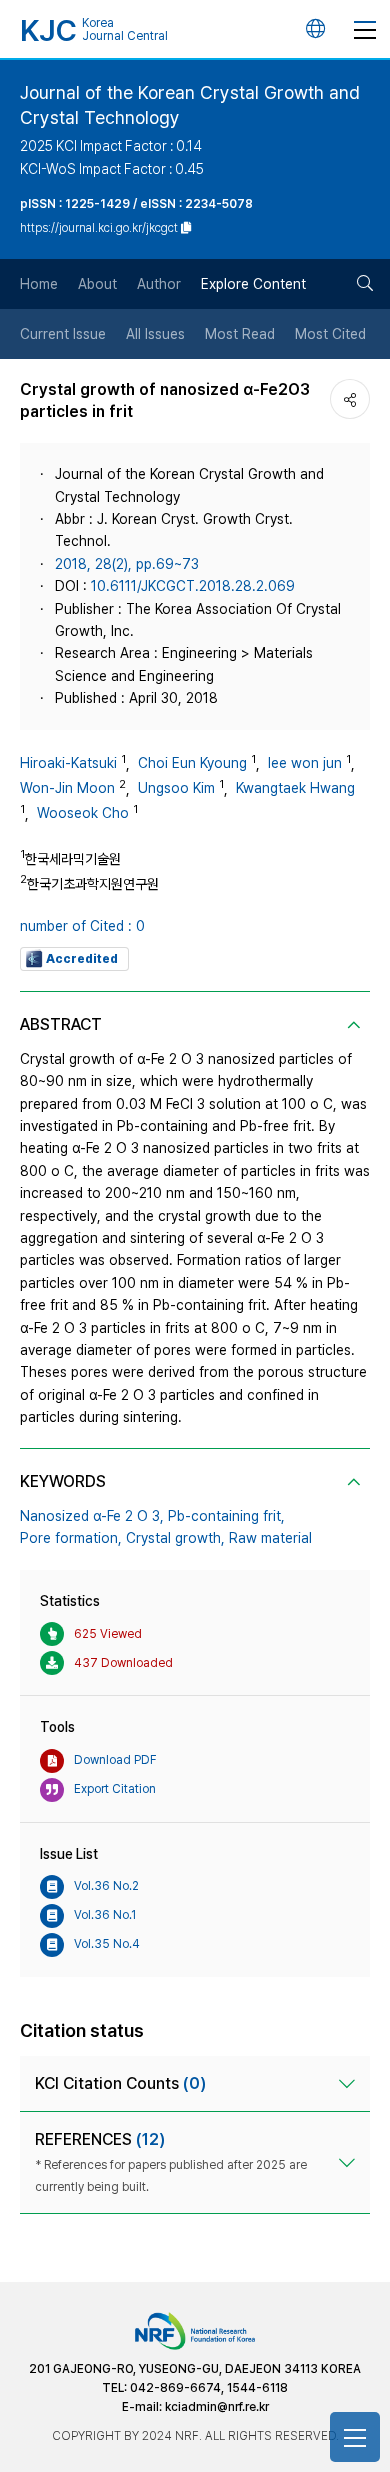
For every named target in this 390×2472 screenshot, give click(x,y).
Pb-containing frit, (226, 1516)
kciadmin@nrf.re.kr (217, 2407)
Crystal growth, (175, 1538)
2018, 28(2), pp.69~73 (127, 564)
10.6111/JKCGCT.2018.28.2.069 (193, 586)
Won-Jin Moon (67, 788)
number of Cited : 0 (82, 926)
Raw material (270, 1538)
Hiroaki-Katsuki (68, 763)
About (97, 284)
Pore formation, (71, 1538)
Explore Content (253, 284)
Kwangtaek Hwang (295, 788)
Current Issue (63, 334)
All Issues (155, 334)
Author (159, 284)
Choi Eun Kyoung (192, 763)
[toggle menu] (365, 29)
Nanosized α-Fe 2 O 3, (92, 1516)
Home (39, 284)
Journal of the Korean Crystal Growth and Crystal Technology (190, 105)
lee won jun (305, 763)
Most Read (240, 334)
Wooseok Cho (83, 813)
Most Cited (330, 334)
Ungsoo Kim (176, 788)
